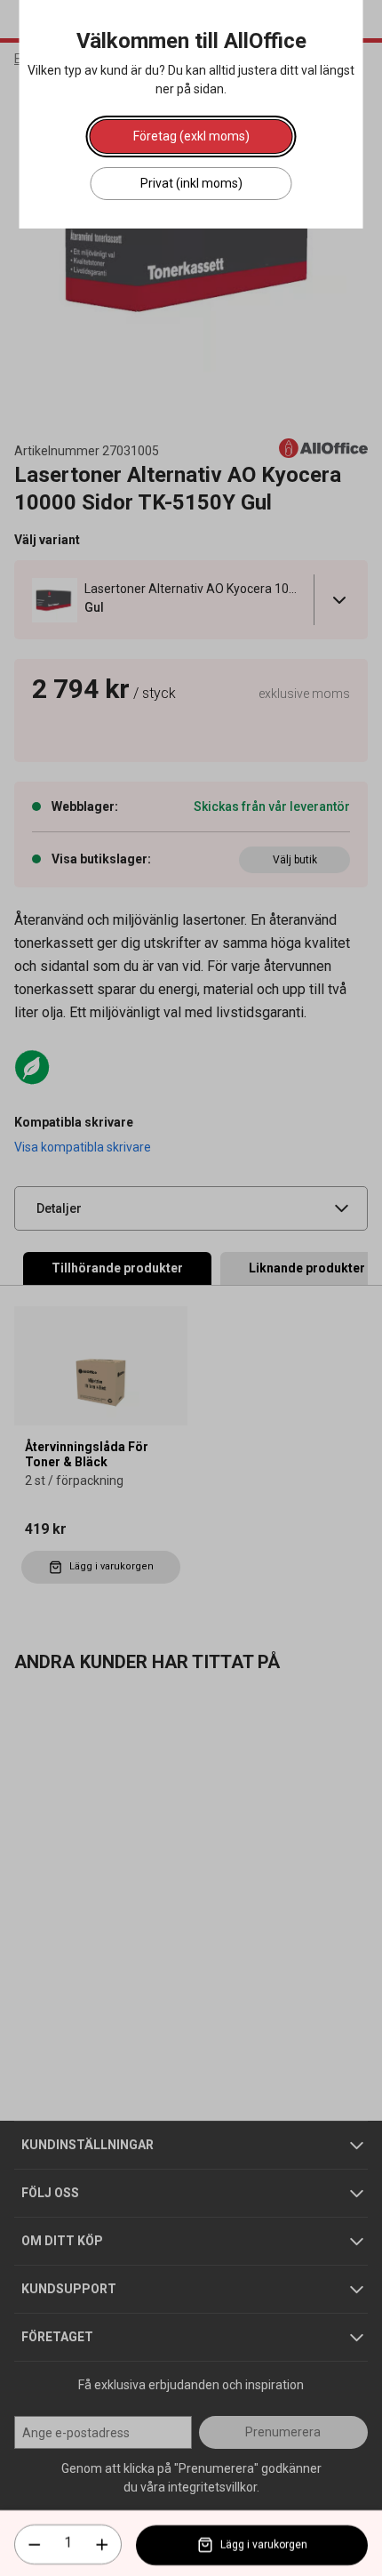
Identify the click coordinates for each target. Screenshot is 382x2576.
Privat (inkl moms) (191, 183)
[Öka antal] (102, 2545)
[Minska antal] (35, 2545)
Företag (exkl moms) (191, 136)
